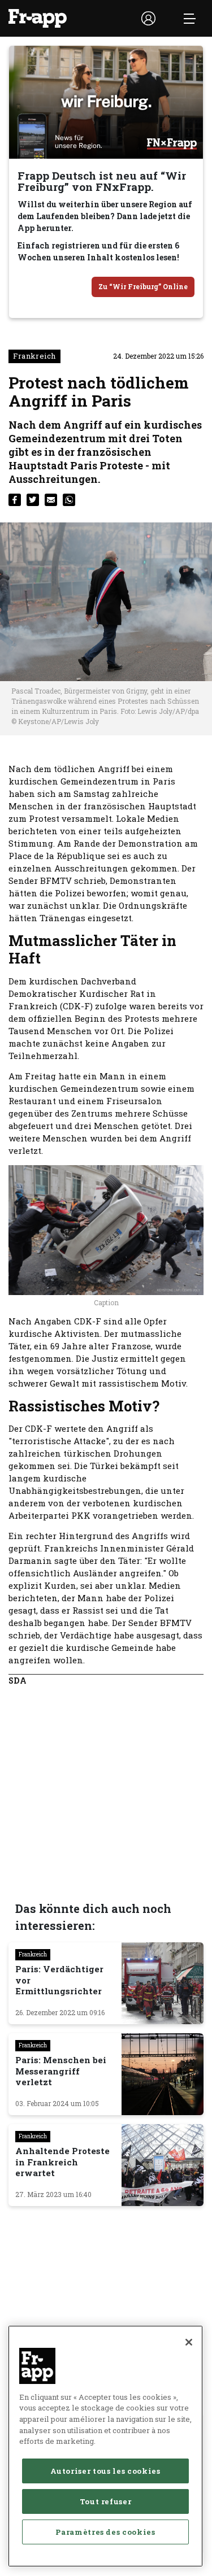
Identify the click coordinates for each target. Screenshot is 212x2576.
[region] (105, 2446)
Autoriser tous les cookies (105, 2471)
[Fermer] (189, 2342)
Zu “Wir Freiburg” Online (143, 286)
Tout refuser (106, 2501)
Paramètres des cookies (105, 2532)
